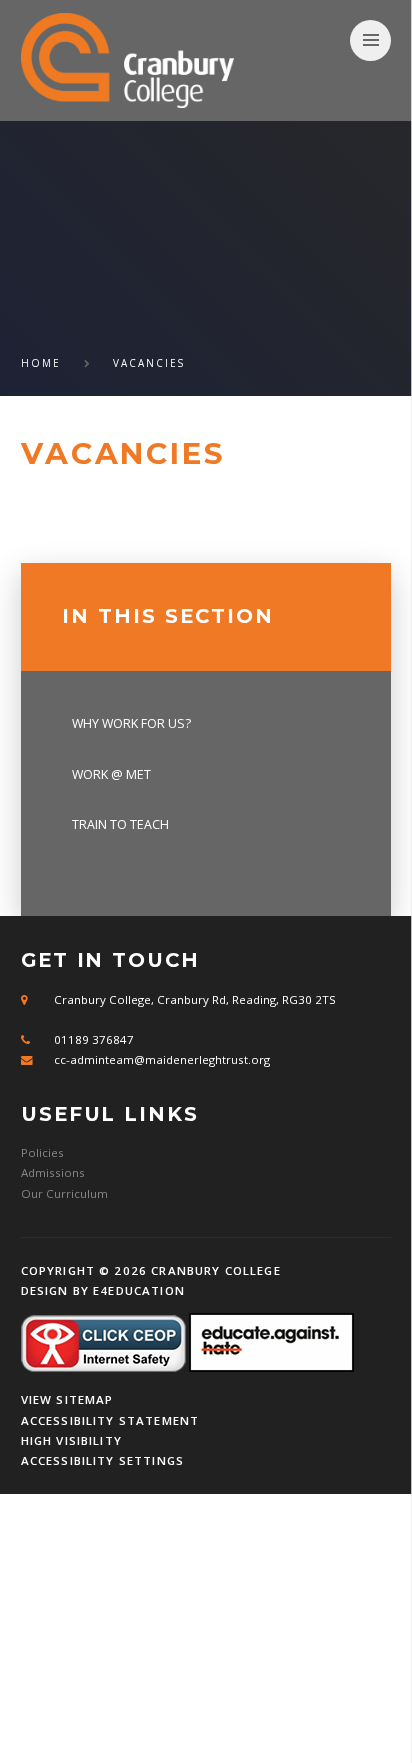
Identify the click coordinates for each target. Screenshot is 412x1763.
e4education (139, 1290)
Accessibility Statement (110, 1420)
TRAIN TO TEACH (120, 824)
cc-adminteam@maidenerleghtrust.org (162, 1059)
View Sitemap (67, 1399)
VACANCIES (149, 363)
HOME (41, 363)
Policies (42, 1152)
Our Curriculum (64, 1193)
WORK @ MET (111, 774)
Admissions (53, 1172)
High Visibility (71, 1440)
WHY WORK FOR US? (131, 723)
